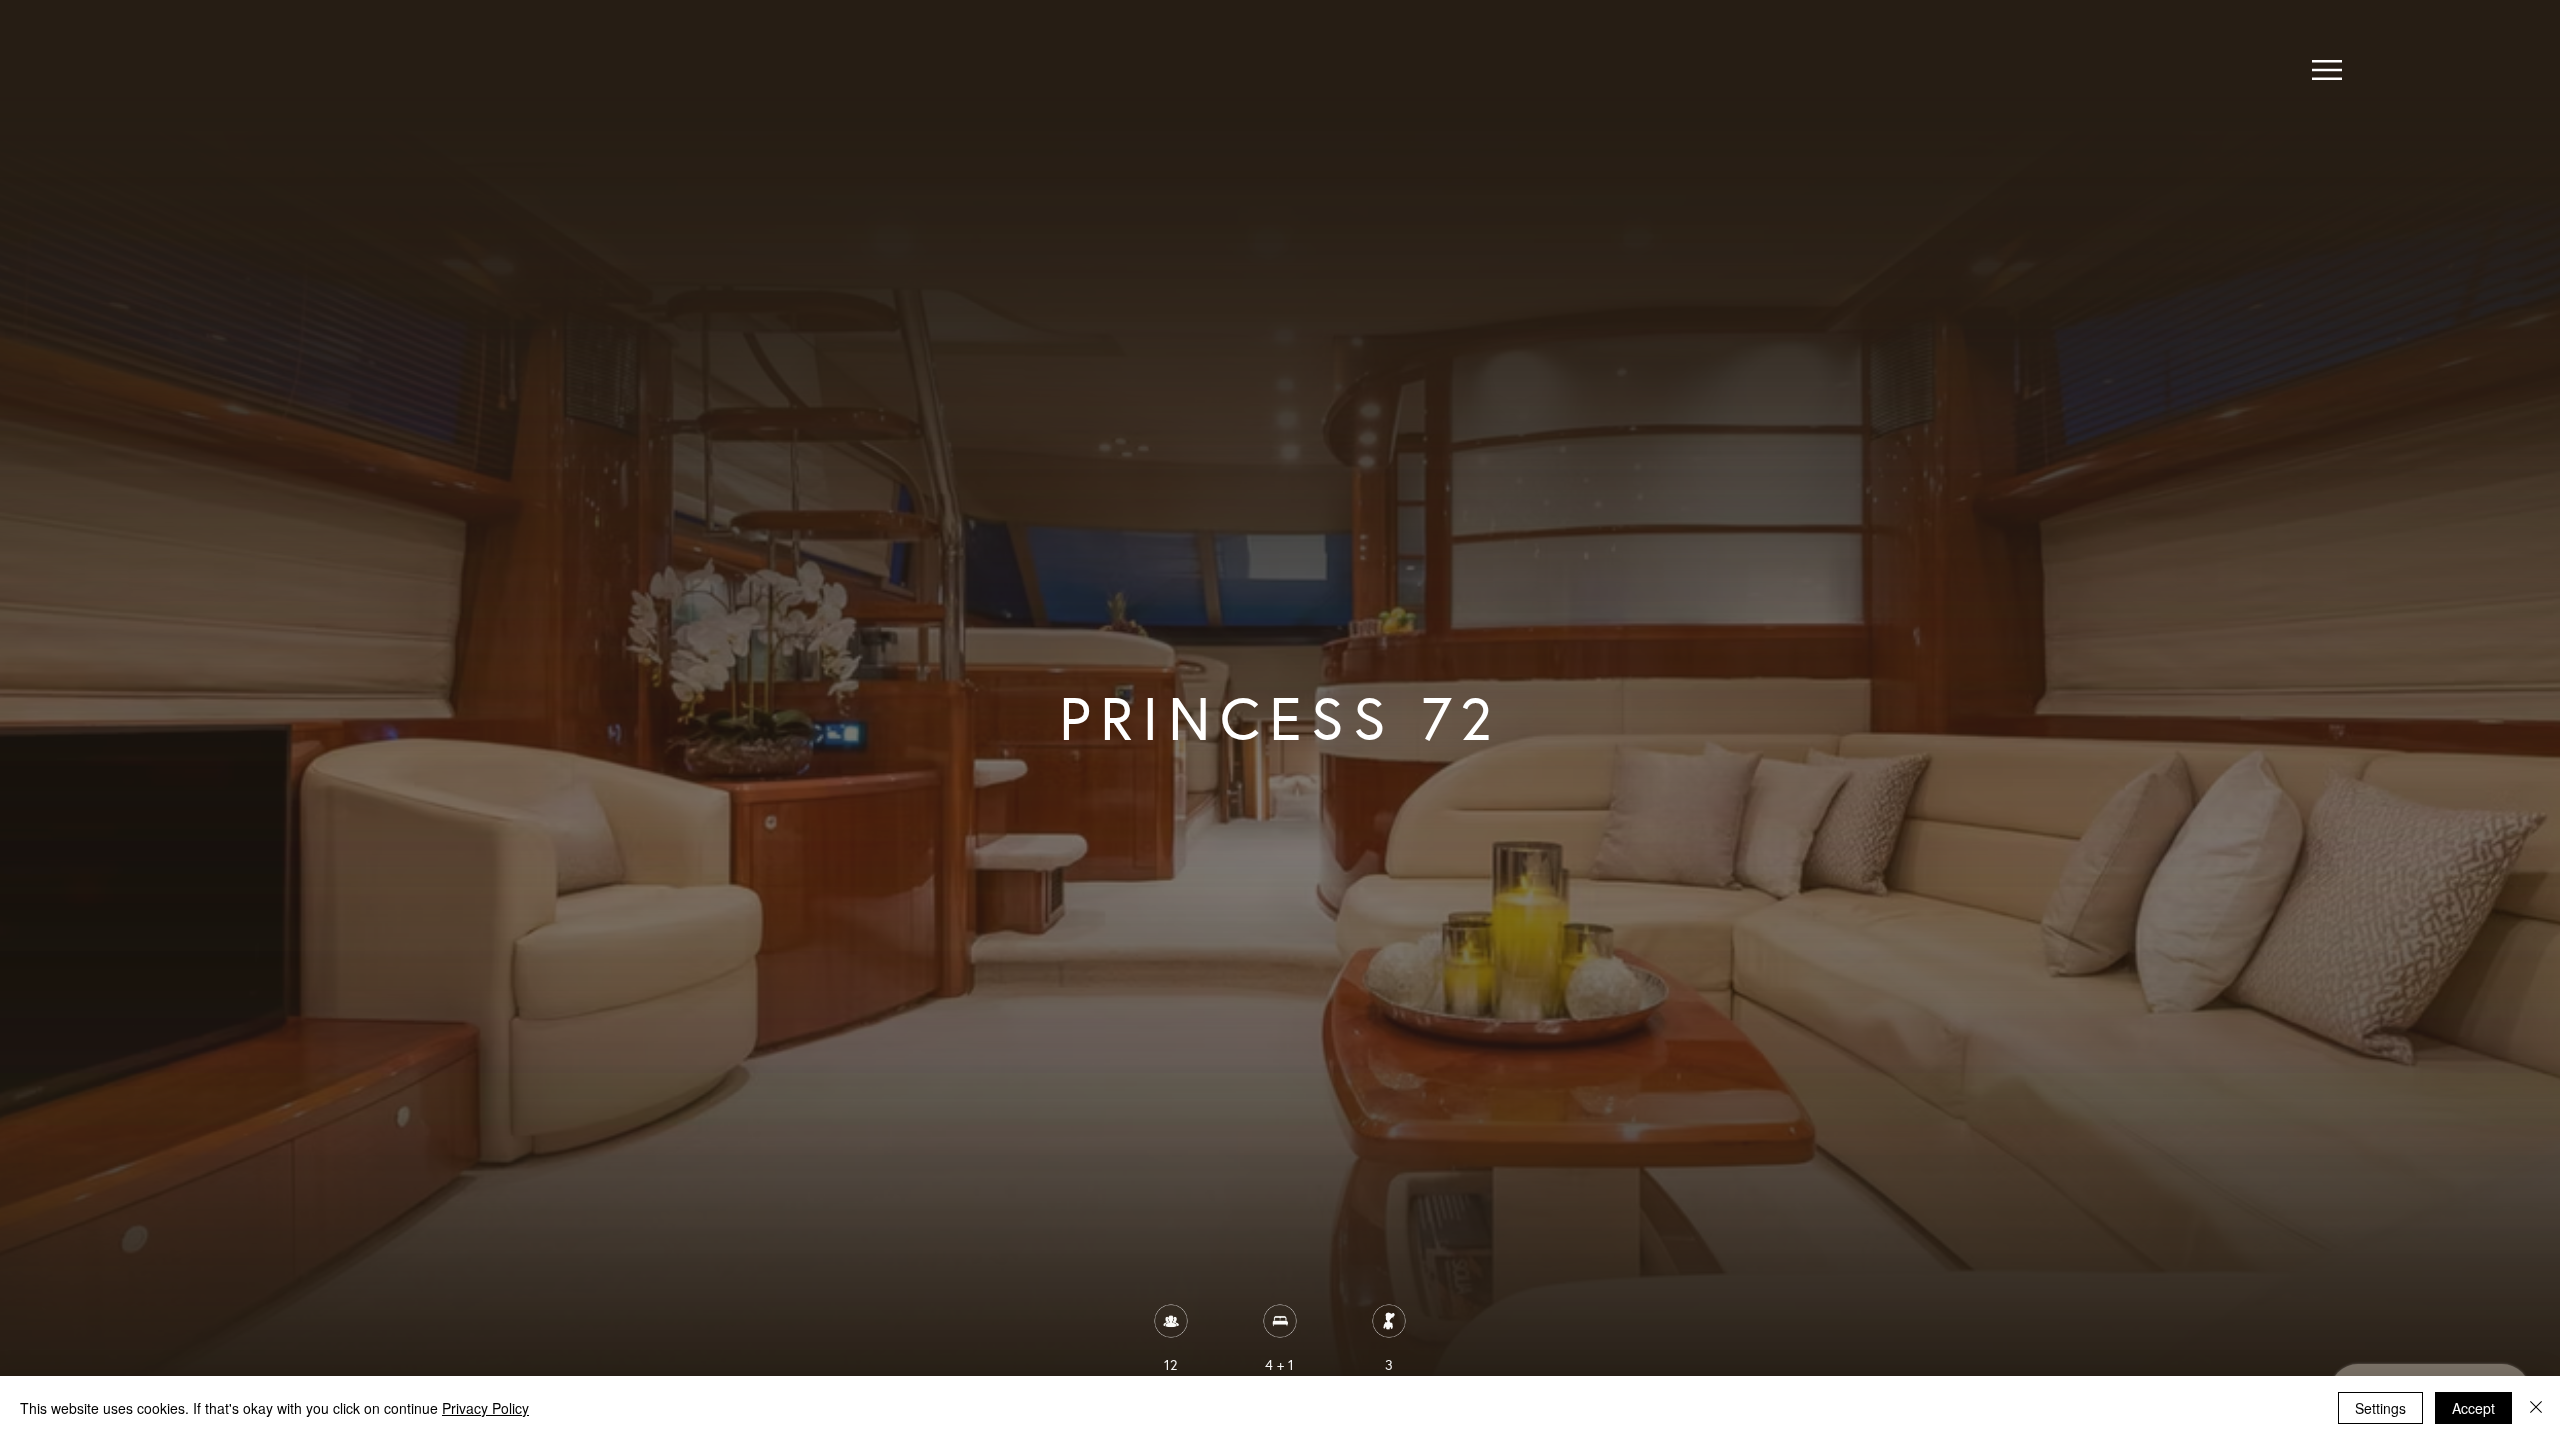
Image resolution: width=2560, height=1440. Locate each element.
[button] (2327, 70)
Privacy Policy (485, 1408)
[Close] (2536, 1408)
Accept (2473, 1408)
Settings (2380, 1408)
